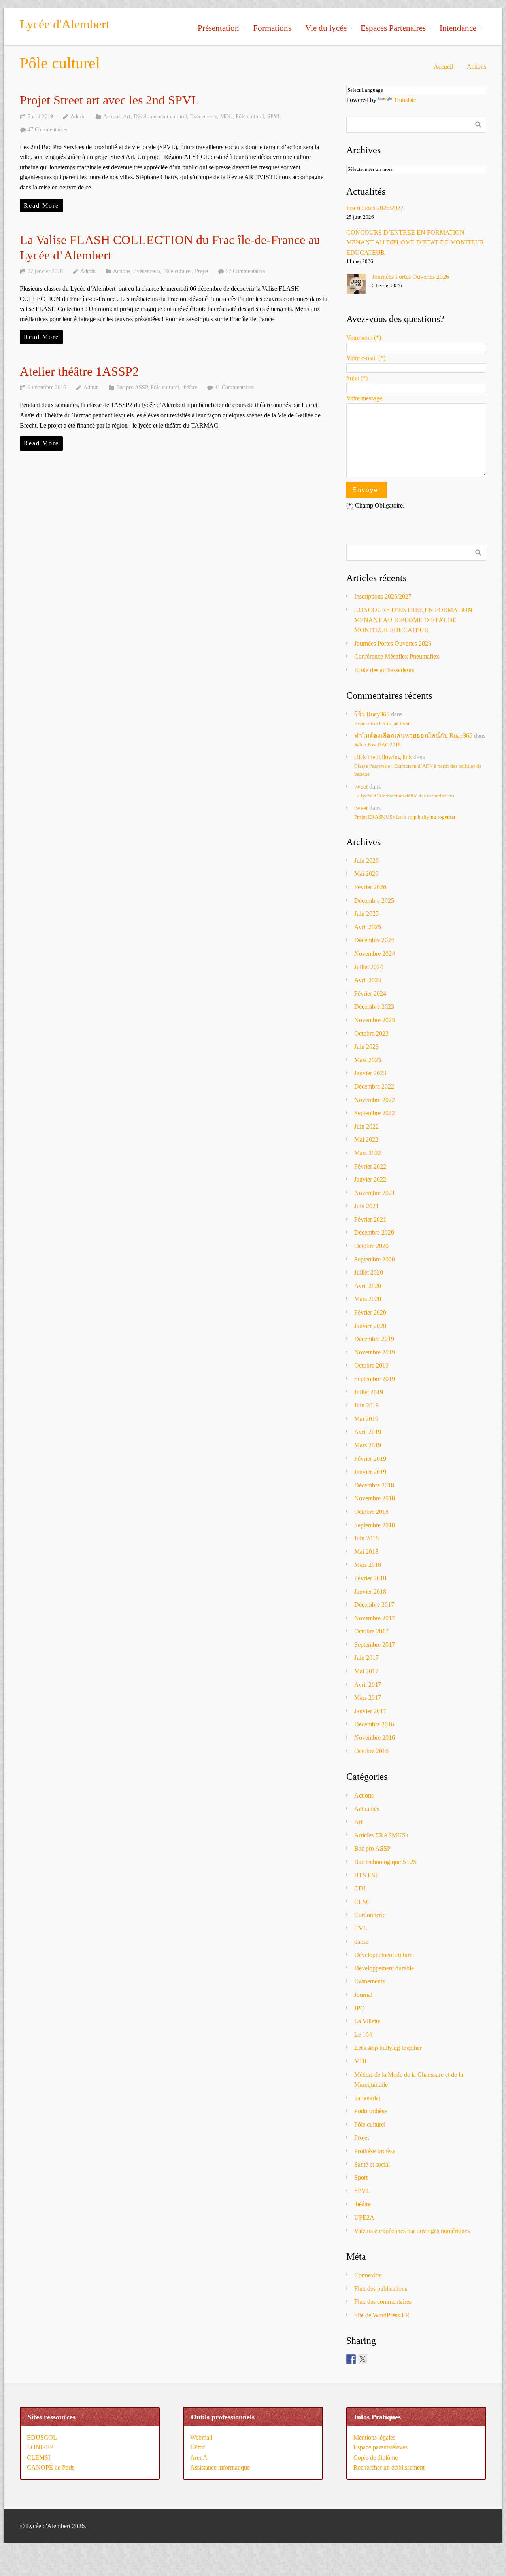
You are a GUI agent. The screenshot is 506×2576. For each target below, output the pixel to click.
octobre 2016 (371, 1751)
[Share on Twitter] (363, 2359)
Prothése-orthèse (375, 2151)
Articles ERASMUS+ (382, 1835)
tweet (361, 787)
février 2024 (370, 993)
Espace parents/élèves (380, 2447)
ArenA (199, 2458)
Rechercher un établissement (389, 2467)
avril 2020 (368, 1286)
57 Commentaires (245, 271)
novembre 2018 (375, 1498)
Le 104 (363, 2035)
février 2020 (370, 1312)
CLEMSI (39, 2458)
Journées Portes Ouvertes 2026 (411, 277)
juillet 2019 (369, 1392)
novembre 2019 (375, 1352)
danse (361, 1942)
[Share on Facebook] (351, 2359)
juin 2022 (366, 1126)
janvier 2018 (370, 1592)
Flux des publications (381, 2289)
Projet (202, 271)
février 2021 (370, 1219)
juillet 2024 (369, 967)
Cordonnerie (370, 1915)
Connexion (368, 2275)
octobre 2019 (371, 1365)
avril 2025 (368, 927)
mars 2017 (368, 1698)
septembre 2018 (375, 1525)
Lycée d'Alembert (65, 24)
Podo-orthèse (371, 2111)
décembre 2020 (374, 1232)
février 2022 (370, 1166)
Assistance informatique (220, 2467)
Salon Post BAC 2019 (378, 745)
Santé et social (372, 2164)
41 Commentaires (234, 387)
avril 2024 (368, 980)
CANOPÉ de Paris (51, 2467)
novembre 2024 (375, 954)
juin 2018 (366, 1538)
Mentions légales (374, 2437)
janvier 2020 (370, 1326)
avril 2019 (368, 1432)
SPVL (274, 116)
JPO (360, 2008)
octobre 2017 (371, 1631)
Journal (363, 1995)
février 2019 (370, 1459)
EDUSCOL (42, 2437)
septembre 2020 (375, 1259)
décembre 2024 (374, 940)
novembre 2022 (375, 1100)
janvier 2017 (370, 1711)
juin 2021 (366, 1206)
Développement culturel (160, 116)
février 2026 (370, 887)
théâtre (190, 387)
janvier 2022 (370, 1179)
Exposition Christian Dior (382, 724)
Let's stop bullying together (388, 2048)
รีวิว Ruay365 (372, 714)
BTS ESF (366, 1875)
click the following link (383, 757)
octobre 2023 (371, 1033)
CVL (361, 1928)
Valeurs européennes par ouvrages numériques (412, 2231)
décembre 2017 (374, 1605)
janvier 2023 (370, 1073)
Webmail (201, 2437)
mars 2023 (368, 1060)
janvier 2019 (370, 1472)
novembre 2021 (375, 1193)
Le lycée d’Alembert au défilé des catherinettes (404, 796)
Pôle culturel (250, 116)
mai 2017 (366, 1671)
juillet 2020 (369, 1272)
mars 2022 (368, 1153)
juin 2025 (366, 914)
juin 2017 (366, 1658)
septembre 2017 (375, 1645)
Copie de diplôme (376, 2458)
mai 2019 (366, 1419)
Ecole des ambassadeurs (384, 670)
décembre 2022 (374, 1086)
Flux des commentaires (383, 2302)
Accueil (443, 67)
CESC (362, 1902)
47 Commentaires (47, 129)
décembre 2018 (374, 1485)
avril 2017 (368, 1685)
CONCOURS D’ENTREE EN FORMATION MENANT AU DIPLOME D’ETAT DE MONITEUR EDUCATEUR (415, 242)
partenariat (367, 2098)
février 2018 (370, 1578)
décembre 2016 (374, 1724)
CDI (360, 1888)
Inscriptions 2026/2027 (375, 208)
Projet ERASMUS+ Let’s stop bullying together (405, 817)
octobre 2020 (371, 1246)
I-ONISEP (40, 2447)
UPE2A (364, 2217)
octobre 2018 (371, 1512)
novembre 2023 (375, 1020)
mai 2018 (366, 1552)
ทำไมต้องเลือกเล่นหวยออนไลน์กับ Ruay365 (413, 736)
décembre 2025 (374, 901)
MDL (226, 116)
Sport (361, 2177)
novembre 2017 (375, 1618)
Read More (41, 206)
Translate (405, 100)
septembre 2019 (375, 1379)
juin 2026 (366, 861)
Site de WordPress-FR (382, 2315)
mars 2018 (368, 1565)
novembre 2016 (375, 1738)
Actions (477, 67)
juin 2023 (366, 1046)
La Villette (367, 2021)
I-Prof (197, 2447)
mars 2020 (368, 1299)
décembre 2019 (374, 1339)
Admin (78, 116)
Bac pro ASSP (132, 387)
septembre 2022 (375, 1113)
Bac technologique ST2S (385, 1862)
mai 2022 (366, 1139)
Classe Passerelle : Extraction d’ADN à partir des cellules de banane (418, 770)
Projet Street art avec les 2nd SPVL (110, 100)
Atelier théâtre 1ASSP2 (79, 371)
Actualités (367, 1809)
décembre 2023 (374, 1007)
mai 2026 (366, 874)
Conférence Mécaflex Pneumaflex (397, 656)
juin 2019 (366, 1405)
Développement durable (384, 1968)
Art (127, 116)
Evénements (204, 116)
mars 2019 (368, 1445)
